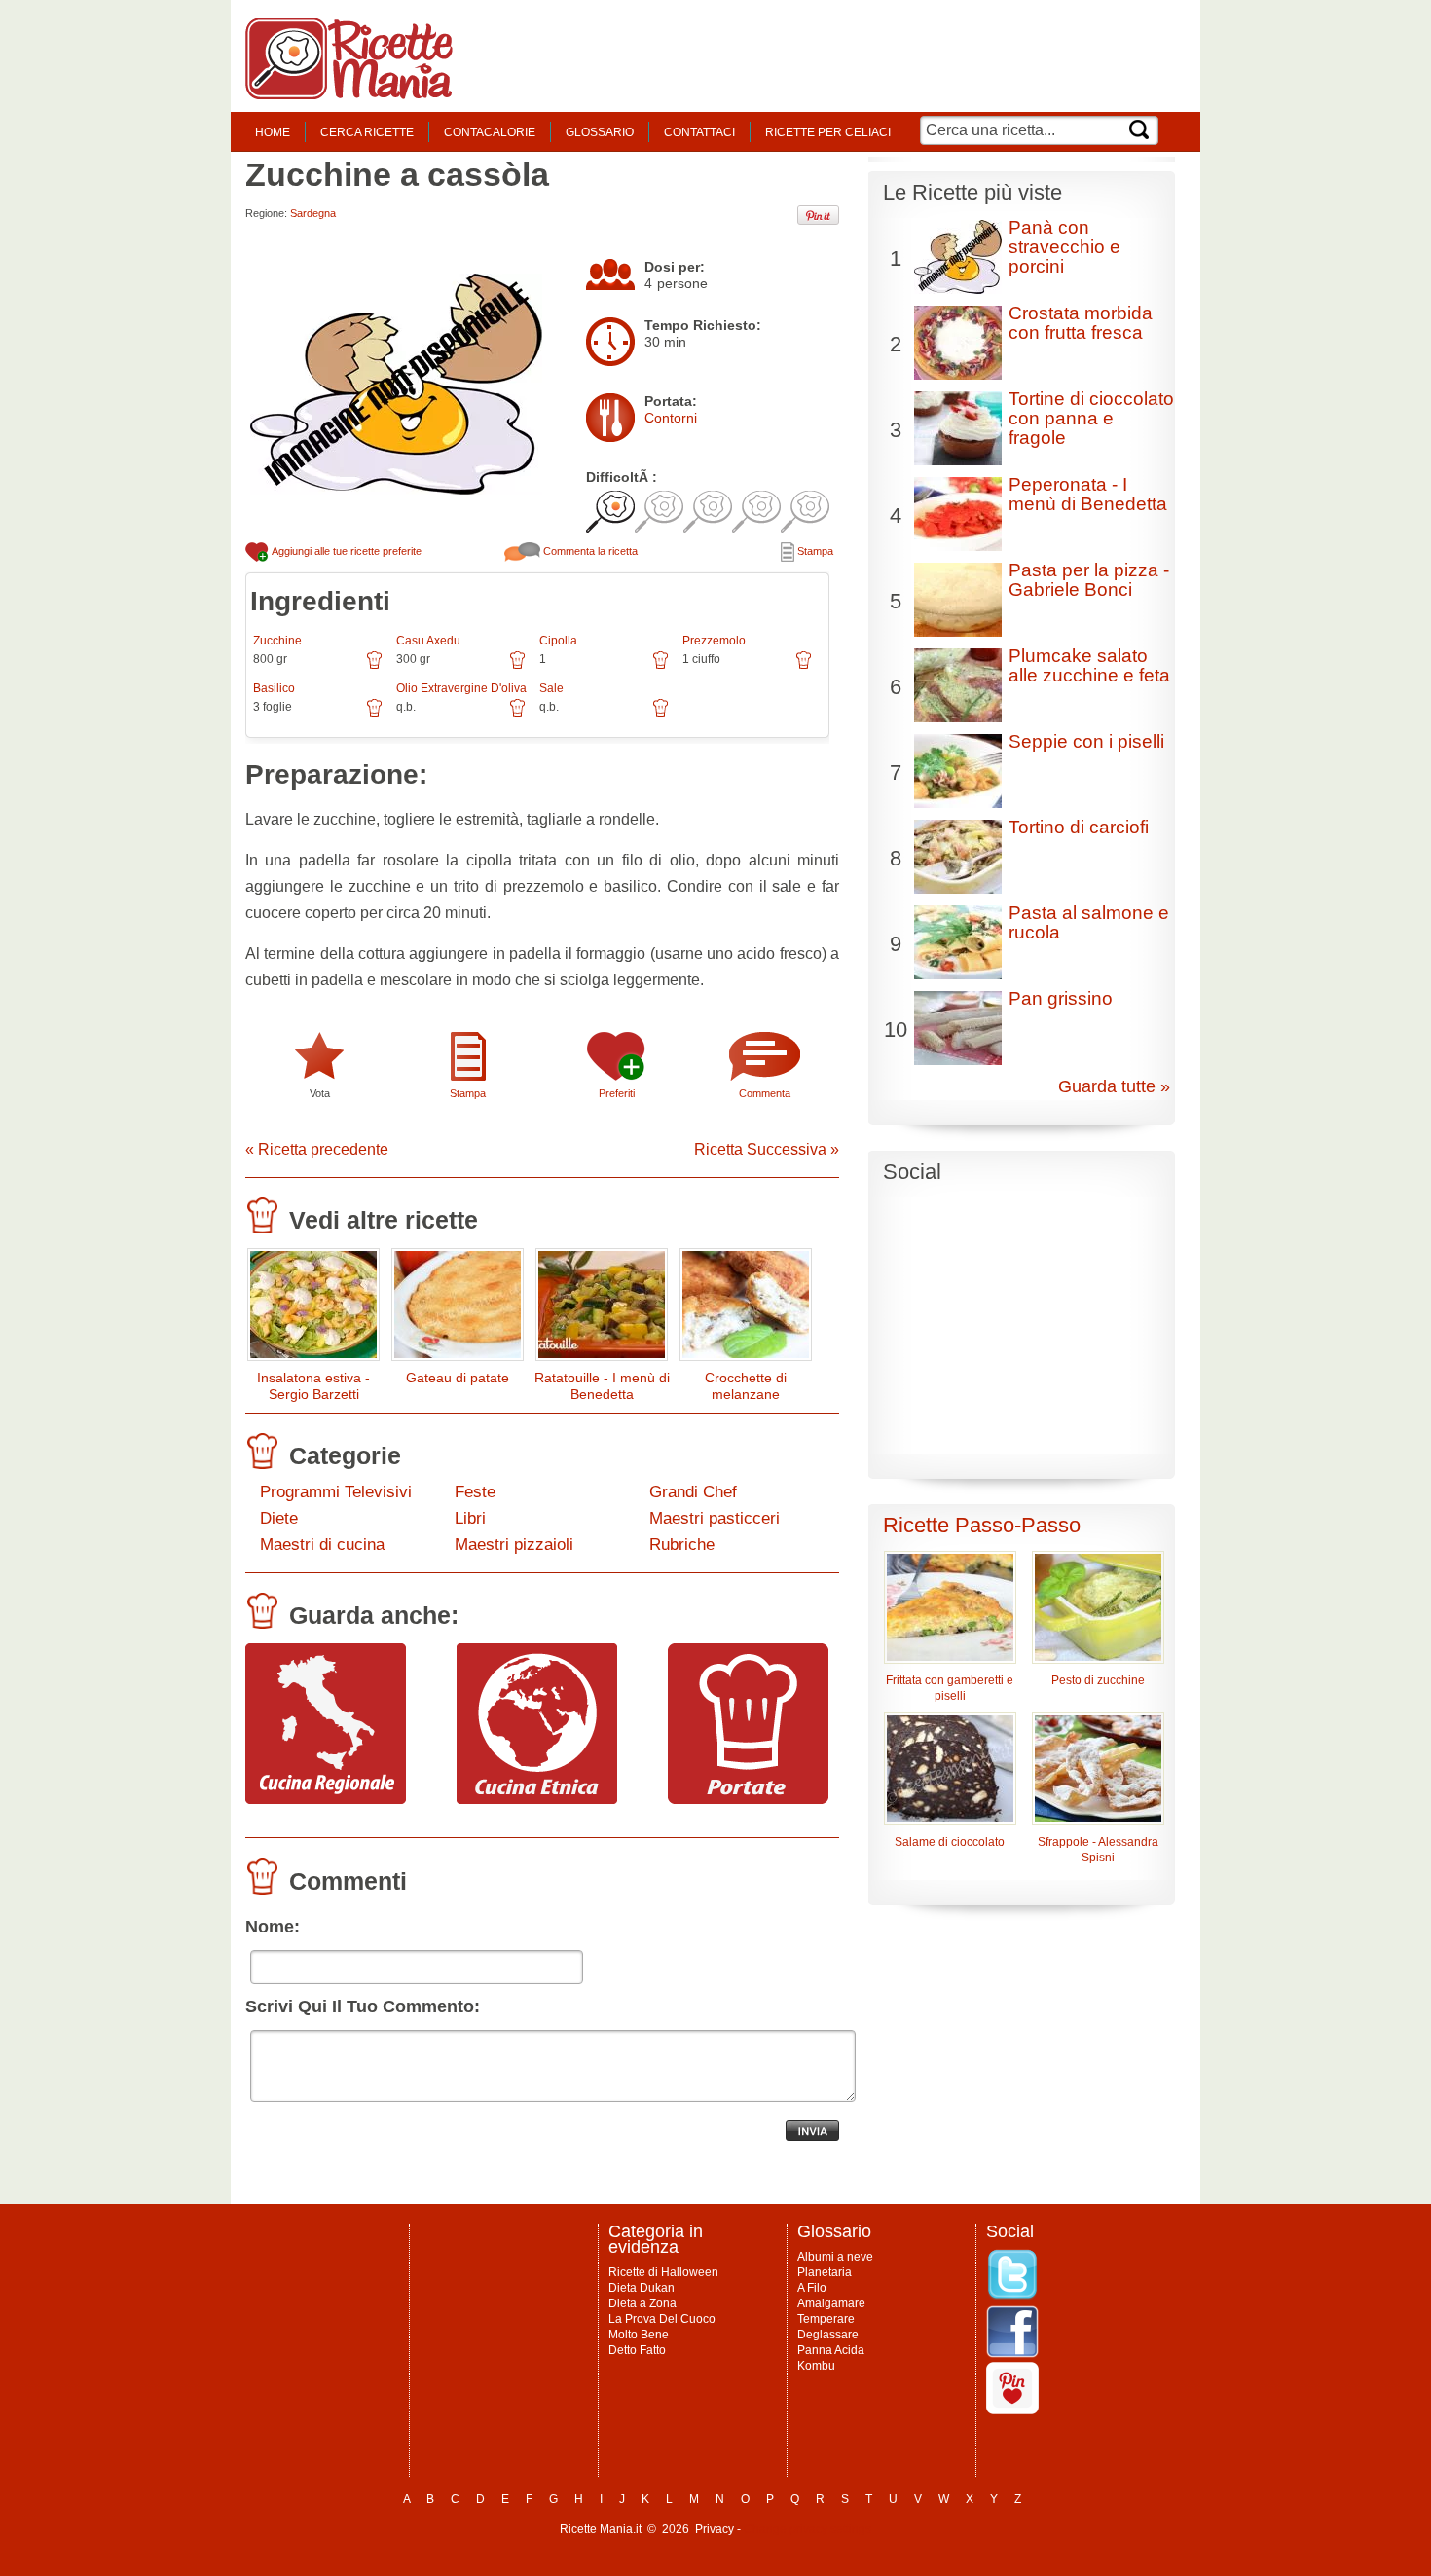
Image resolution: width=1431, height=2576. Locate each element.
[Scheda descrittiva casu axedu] (517, 667)
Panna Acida (831, 2350)
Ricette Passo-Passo (982, 1525)
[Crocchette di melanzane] (746, 1309)
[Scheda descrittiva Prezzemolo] (804, 667)
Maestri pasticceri (715, 1518)
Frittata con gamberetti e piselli (950, 1688)
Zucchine (277, 641)
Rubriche (682, 1545)
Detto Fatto (637, 2350)
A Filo (812, 2288)
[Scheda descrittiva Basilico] (374, 715)
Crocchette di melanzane (746, 1386)
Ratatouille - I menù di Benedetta (602, 1386)
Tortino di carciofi (1079, 827)
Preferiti (617, 1093)
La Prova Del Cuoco (662, 2319)
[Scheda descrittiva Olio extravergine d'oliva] (517, 715)
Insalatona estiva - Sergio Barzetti (313, 1386)
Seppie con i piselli (1086, 741)
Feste (475, 1492)
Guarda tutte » (1114, 1086)
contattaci (699, 132)
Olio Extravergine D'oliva (461, 688)
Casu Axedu (428, 641)
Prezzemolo (714, 641)
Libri (470, 1518)
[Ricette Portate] (748, 1799)
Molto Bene (639, 2335)
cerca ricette (367, 132)
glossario (600, 132)
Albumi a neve (835, 2257)
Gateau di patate (458, 1378)
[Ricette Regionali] (326, 1799)
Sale (551, 688)
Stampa (814, 551)
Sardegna (313, 213)
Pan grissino (1061, 998)
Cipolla (558, 641)
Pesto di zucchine (1098, 1680)
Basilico (274, 688)
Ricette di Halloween (663, 2272)
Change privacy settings (807, 2529)
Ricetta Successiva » (767, 1149)
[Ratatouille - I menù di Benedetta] (602, 1309)
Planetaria (825, 2272)
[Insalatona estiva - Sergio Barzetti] (313, 1309)
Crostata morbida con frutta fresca (1081, 323)
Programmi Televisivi (336, 1492)
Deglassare (828, 2335)
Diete (279, 1518)
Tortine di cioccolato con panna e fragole (1091, 418)
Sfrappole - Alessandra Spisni (1098, 1850)
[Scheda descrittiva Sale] (660, 715)
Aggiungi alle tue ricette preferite (346, 551)
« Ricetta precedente (317, 1149)
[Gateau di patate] (458, 1309)
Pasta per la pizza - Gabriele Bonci (1089, 580)
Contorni (671, 418)
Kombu (816, 2366)
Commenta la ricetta (589, 551)
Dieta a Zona (642, 2303)
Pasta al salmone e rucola (1089, 922)
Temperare (826, 2319)
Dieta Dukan (642, 2288)
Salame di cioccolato (950, 1842)
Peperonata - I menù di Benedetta (1088, 494)
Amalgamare (831, 2303)
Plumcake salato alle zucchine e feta (1089, 665)
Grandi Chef (693, 1492)
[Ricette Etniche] (537, 1799)
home (273, 132)
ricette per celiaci (828, 132)
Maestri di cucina (322, 1545)
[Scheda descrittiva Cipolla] (660, 667)
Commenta (765, 1093)
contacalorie (490, 132)
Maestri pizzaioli (514, 1545)
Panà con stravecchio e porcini (1064, 247)
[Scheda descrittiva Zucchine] (374, 667)
